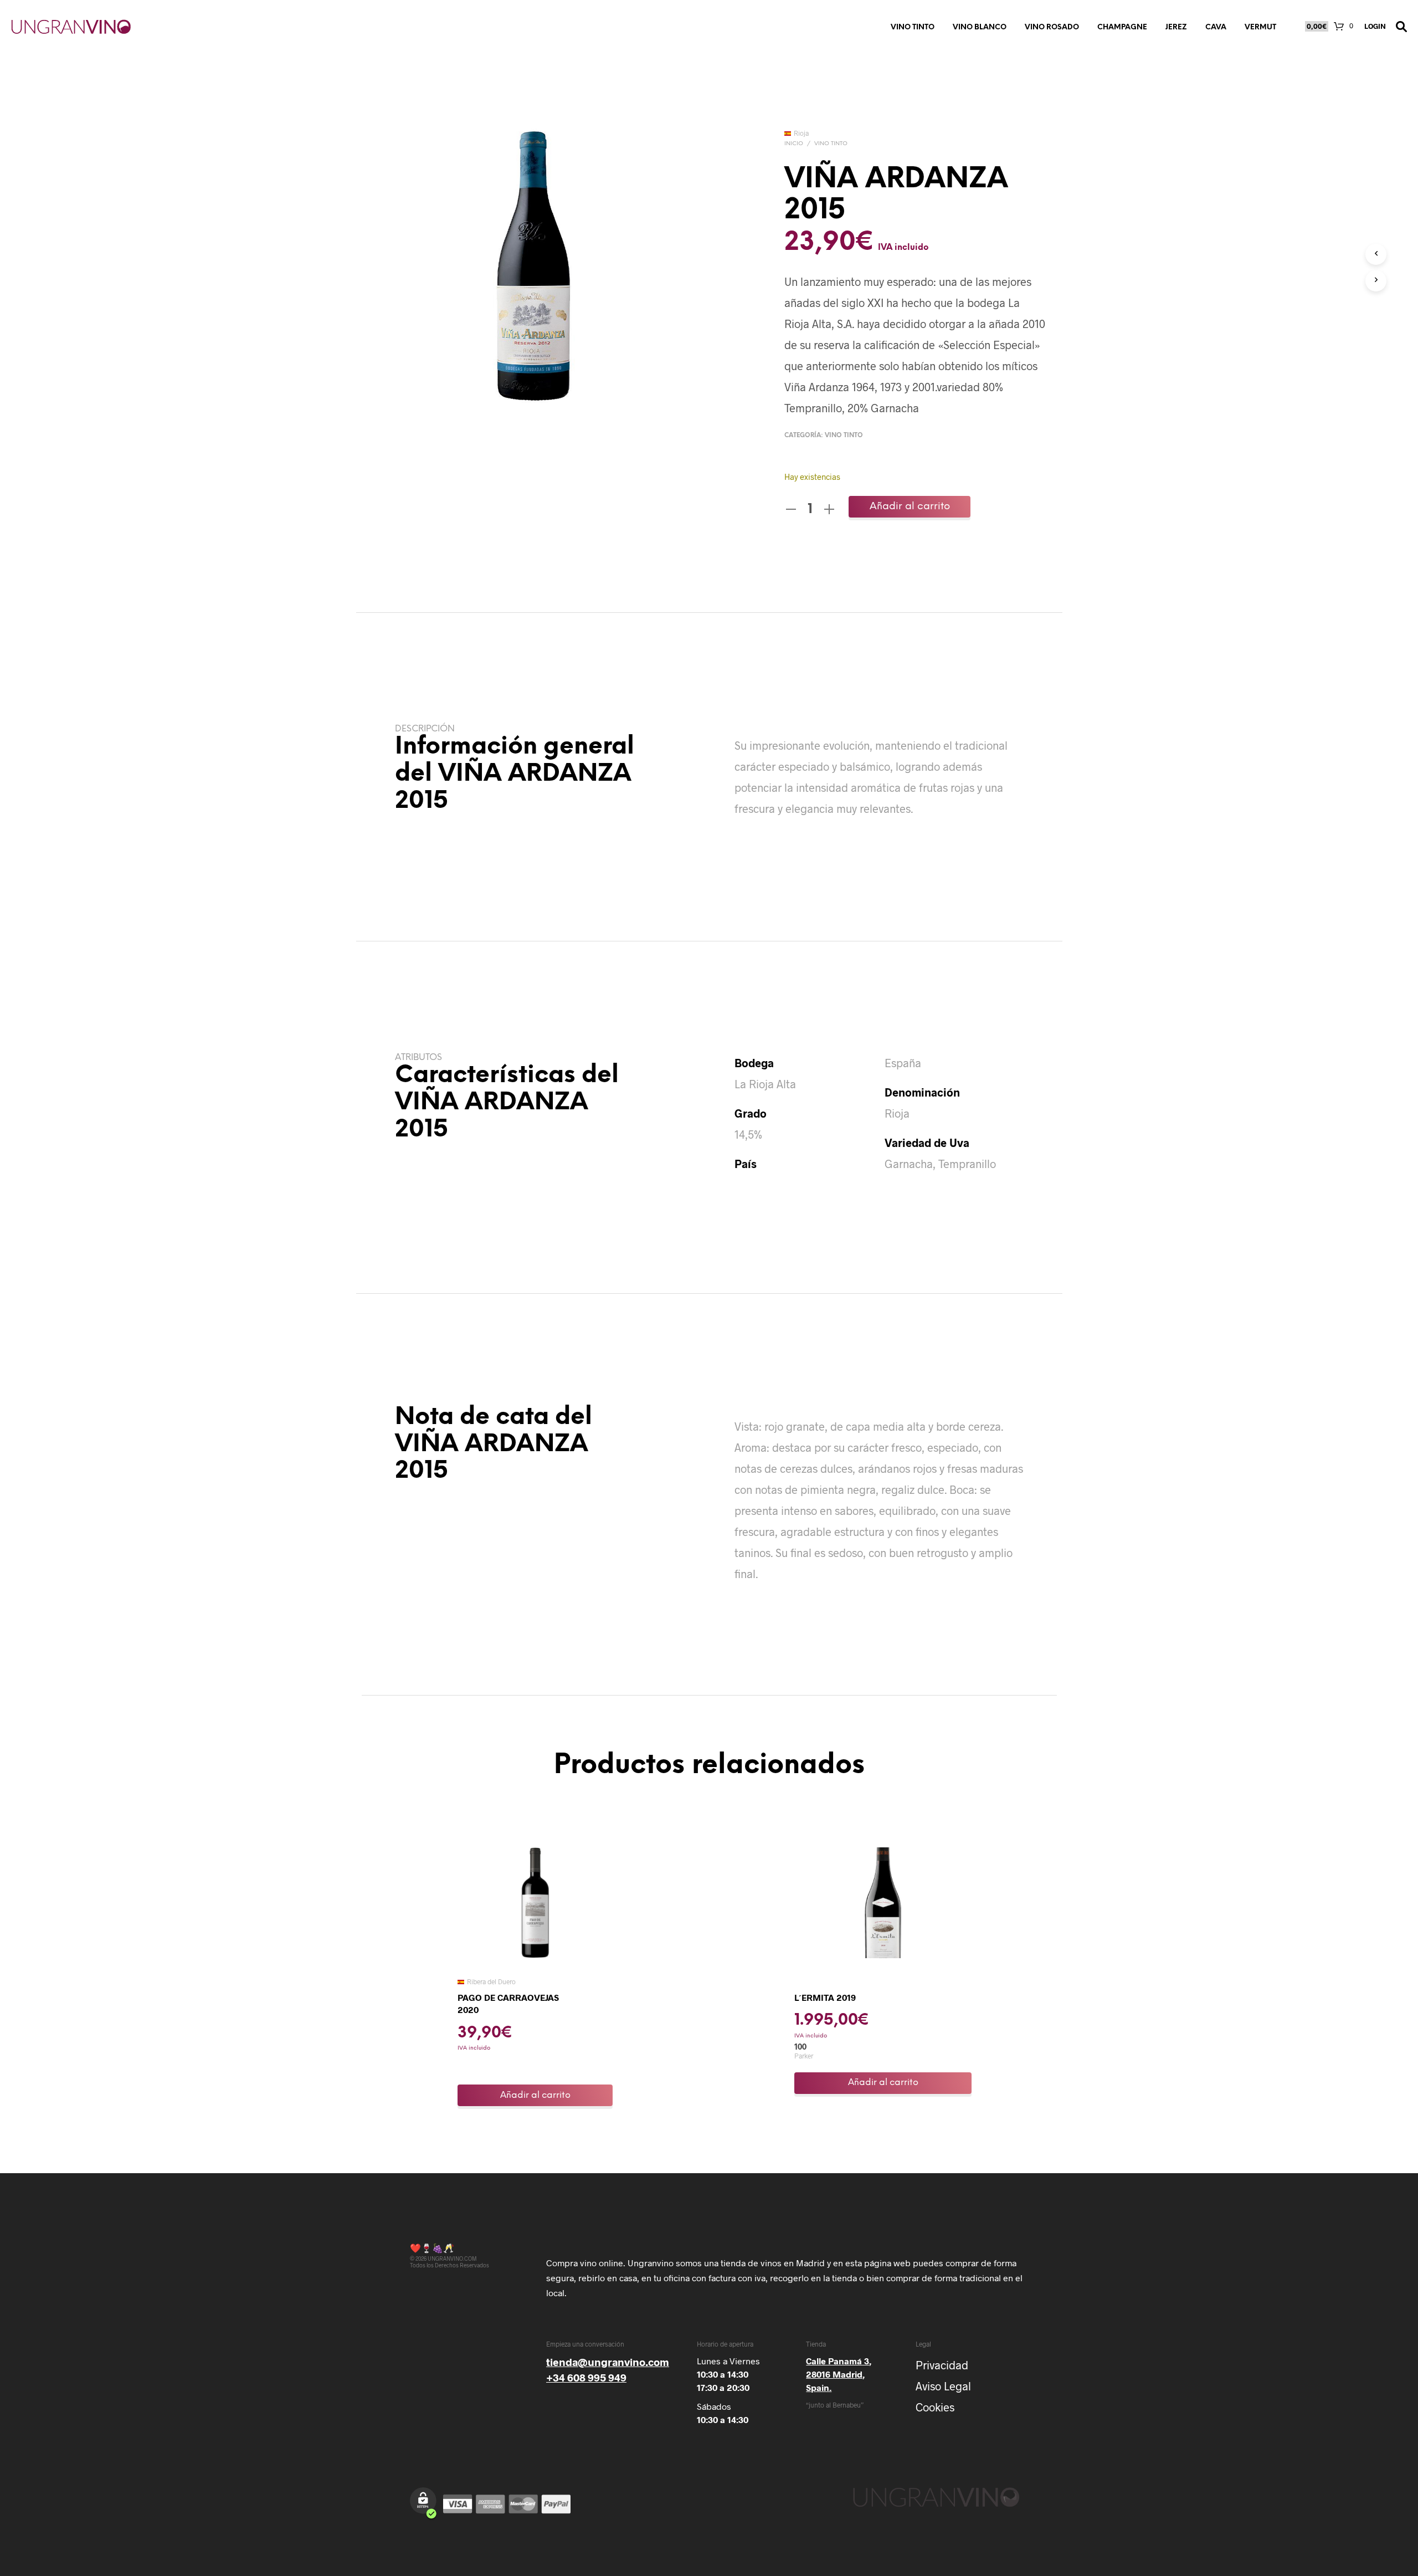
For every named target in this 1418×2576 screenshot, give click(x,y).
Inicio (794, 144)
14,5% (748, 1134)
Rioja (897, 1113)
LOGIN (1375, 26)
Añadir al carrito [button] (535, 2095)
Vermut (1260, 27)
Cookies (935, 2407)
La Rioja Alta (765, 1084)
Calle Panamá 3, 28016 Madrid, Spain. (839, 2374)
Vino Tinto (913, 27)
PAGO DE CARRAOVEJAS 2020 (508, 2003)
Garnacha (909, 1164)
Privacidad (942, 2365)
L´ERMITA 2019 (825, 1997)
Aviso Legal (943, 2386)
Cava (1216, 27)
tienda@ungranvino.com (608, 2362)
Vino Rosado (1052, 27)
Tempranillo (967, 1164)
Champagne (1122, 27)
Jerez (1176, 27)
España (903, 1063)
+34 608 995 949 (586, 2377)
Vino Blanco (980, 27)
